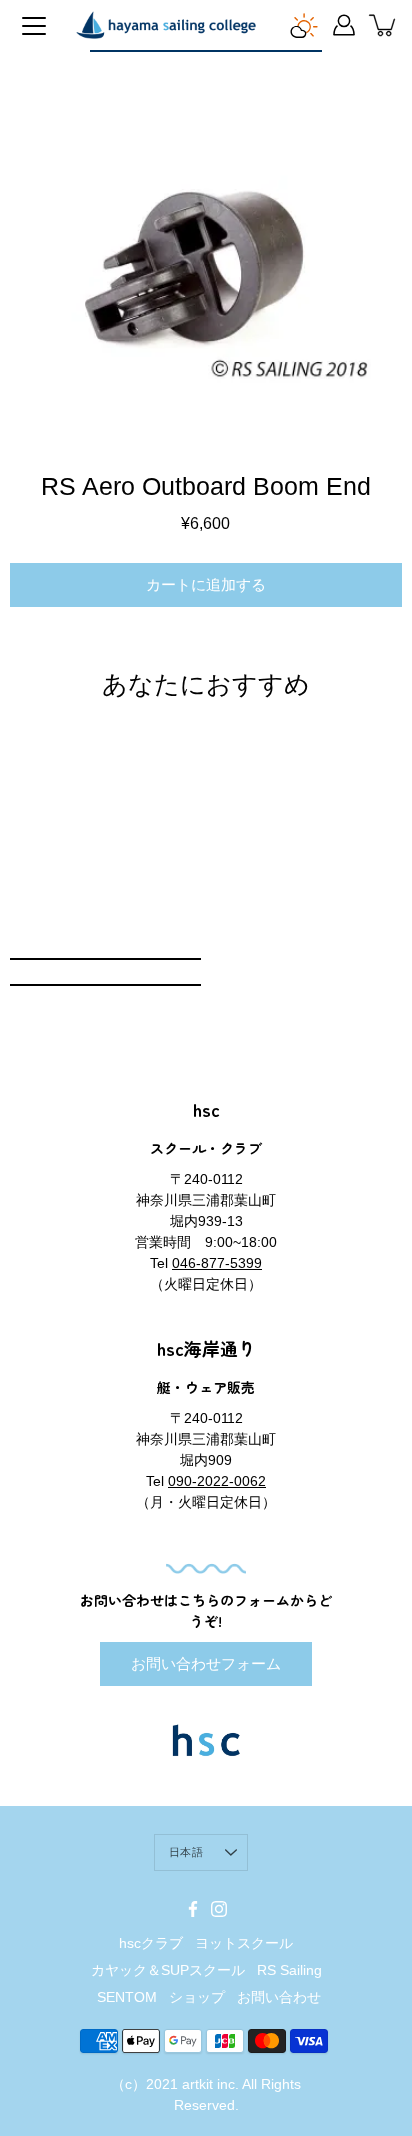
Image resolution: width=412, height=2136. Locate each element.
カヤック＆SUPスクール (168, 1970)
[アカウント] (344, 25)
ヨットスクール (244, 1943)
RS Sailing (289, 1970)
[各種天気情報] (304, 25)
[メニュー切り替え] (34, 26)
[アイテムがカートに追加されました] (384, 25)
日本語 (186, 1852)
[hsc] (166, 25)
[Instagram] (219, 1909)
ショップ (197, 1997)
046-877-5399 (217, 1263)
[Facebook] (193, 1909)
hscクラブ (151, 1943)
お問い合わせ (279, 1997)
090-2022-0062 (217, 1481)
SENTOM (127, 1997)
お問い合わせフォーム (206, 1663)
